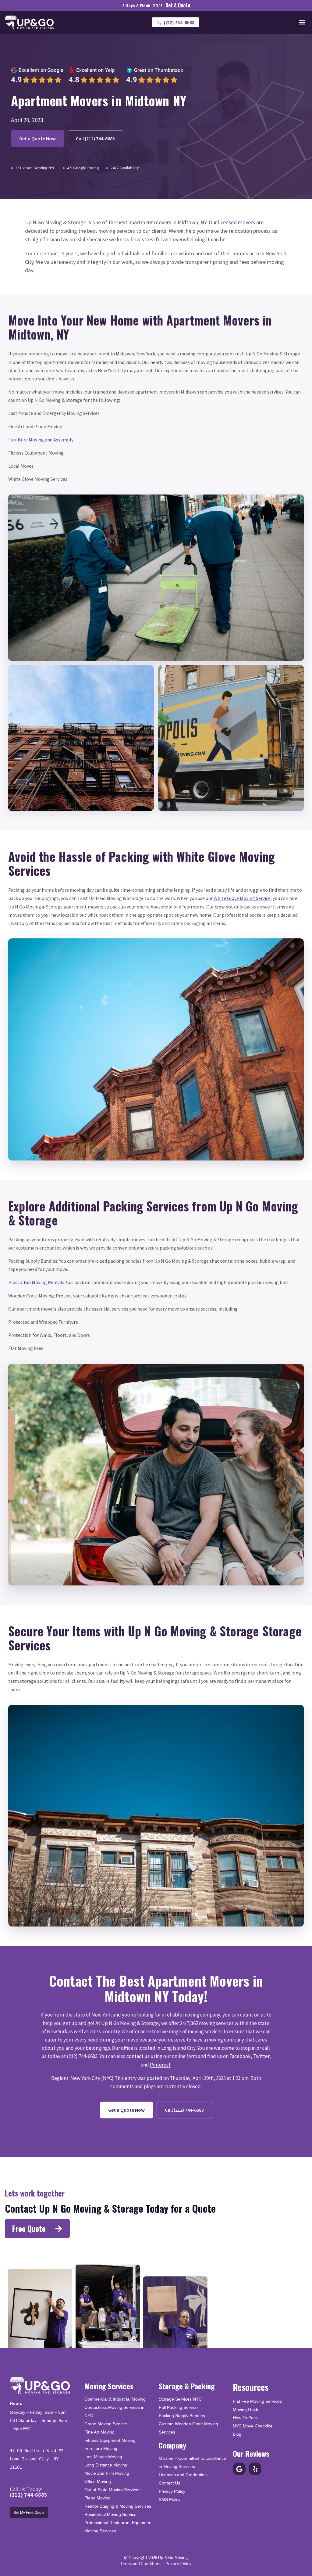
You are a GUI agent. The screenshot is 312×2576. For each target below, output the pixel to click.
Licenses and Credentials (183, 2475)
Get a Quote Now (37, 139)
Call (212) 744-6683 (95, 139)
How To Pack (245, 2418)
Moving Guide (246, 2409)
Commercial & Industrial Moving (115, 2399)
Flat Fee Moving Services (257, 2401)
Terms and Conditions (141, 2564)
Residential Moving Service (110, 2514)
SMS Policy (170, 2499)
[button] (302, 22)
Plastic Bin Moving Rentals (36, 1282)
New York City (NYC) (92, 2078)
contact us (138, 2056)
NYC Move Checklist (252, 2426)
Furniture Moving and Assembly (41, 440)
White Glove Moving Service (242, 898)
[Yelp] (255, 2469)
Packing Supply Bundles (182, 2416)
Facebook (240, 2056)
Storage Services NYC (180, 2399)
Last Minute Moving (103, 2457)
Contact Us (169, 2483)
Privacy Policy (172, 2491)
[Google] (239, 2469)
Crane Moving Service (106, 2424)
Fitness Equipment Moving (110, 2440)
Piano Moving (97, 2498)
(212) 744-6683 (28, 2495)
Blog (237, 2434)
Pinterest (160, 2065)
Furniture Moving (101, 2448)
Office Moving (98, 2481)
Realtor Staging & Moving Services (118, 2506)
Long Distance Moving (106, 2465)
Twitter (261, 2056)
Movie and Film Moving (107, 2473)
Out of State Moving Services (112, 2490)
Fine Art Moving (99, 2432)
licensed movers (237, 222)
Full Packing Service (178, 2407)
